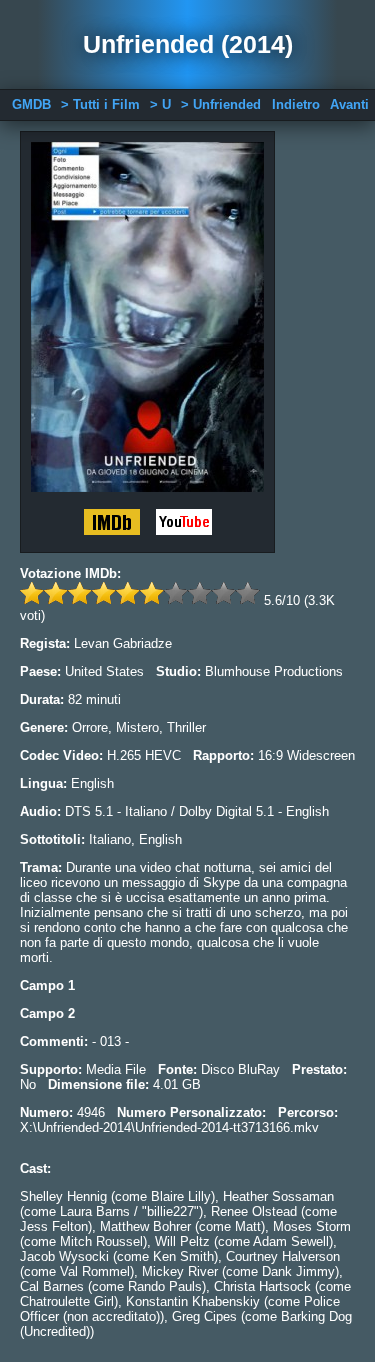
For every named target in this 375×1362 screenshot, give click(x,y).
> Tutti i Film (100, 104)
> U (160, 104)
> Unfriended (221, 104)
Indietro (296, 104)
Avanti (349, 104)
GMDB (31, 104)
